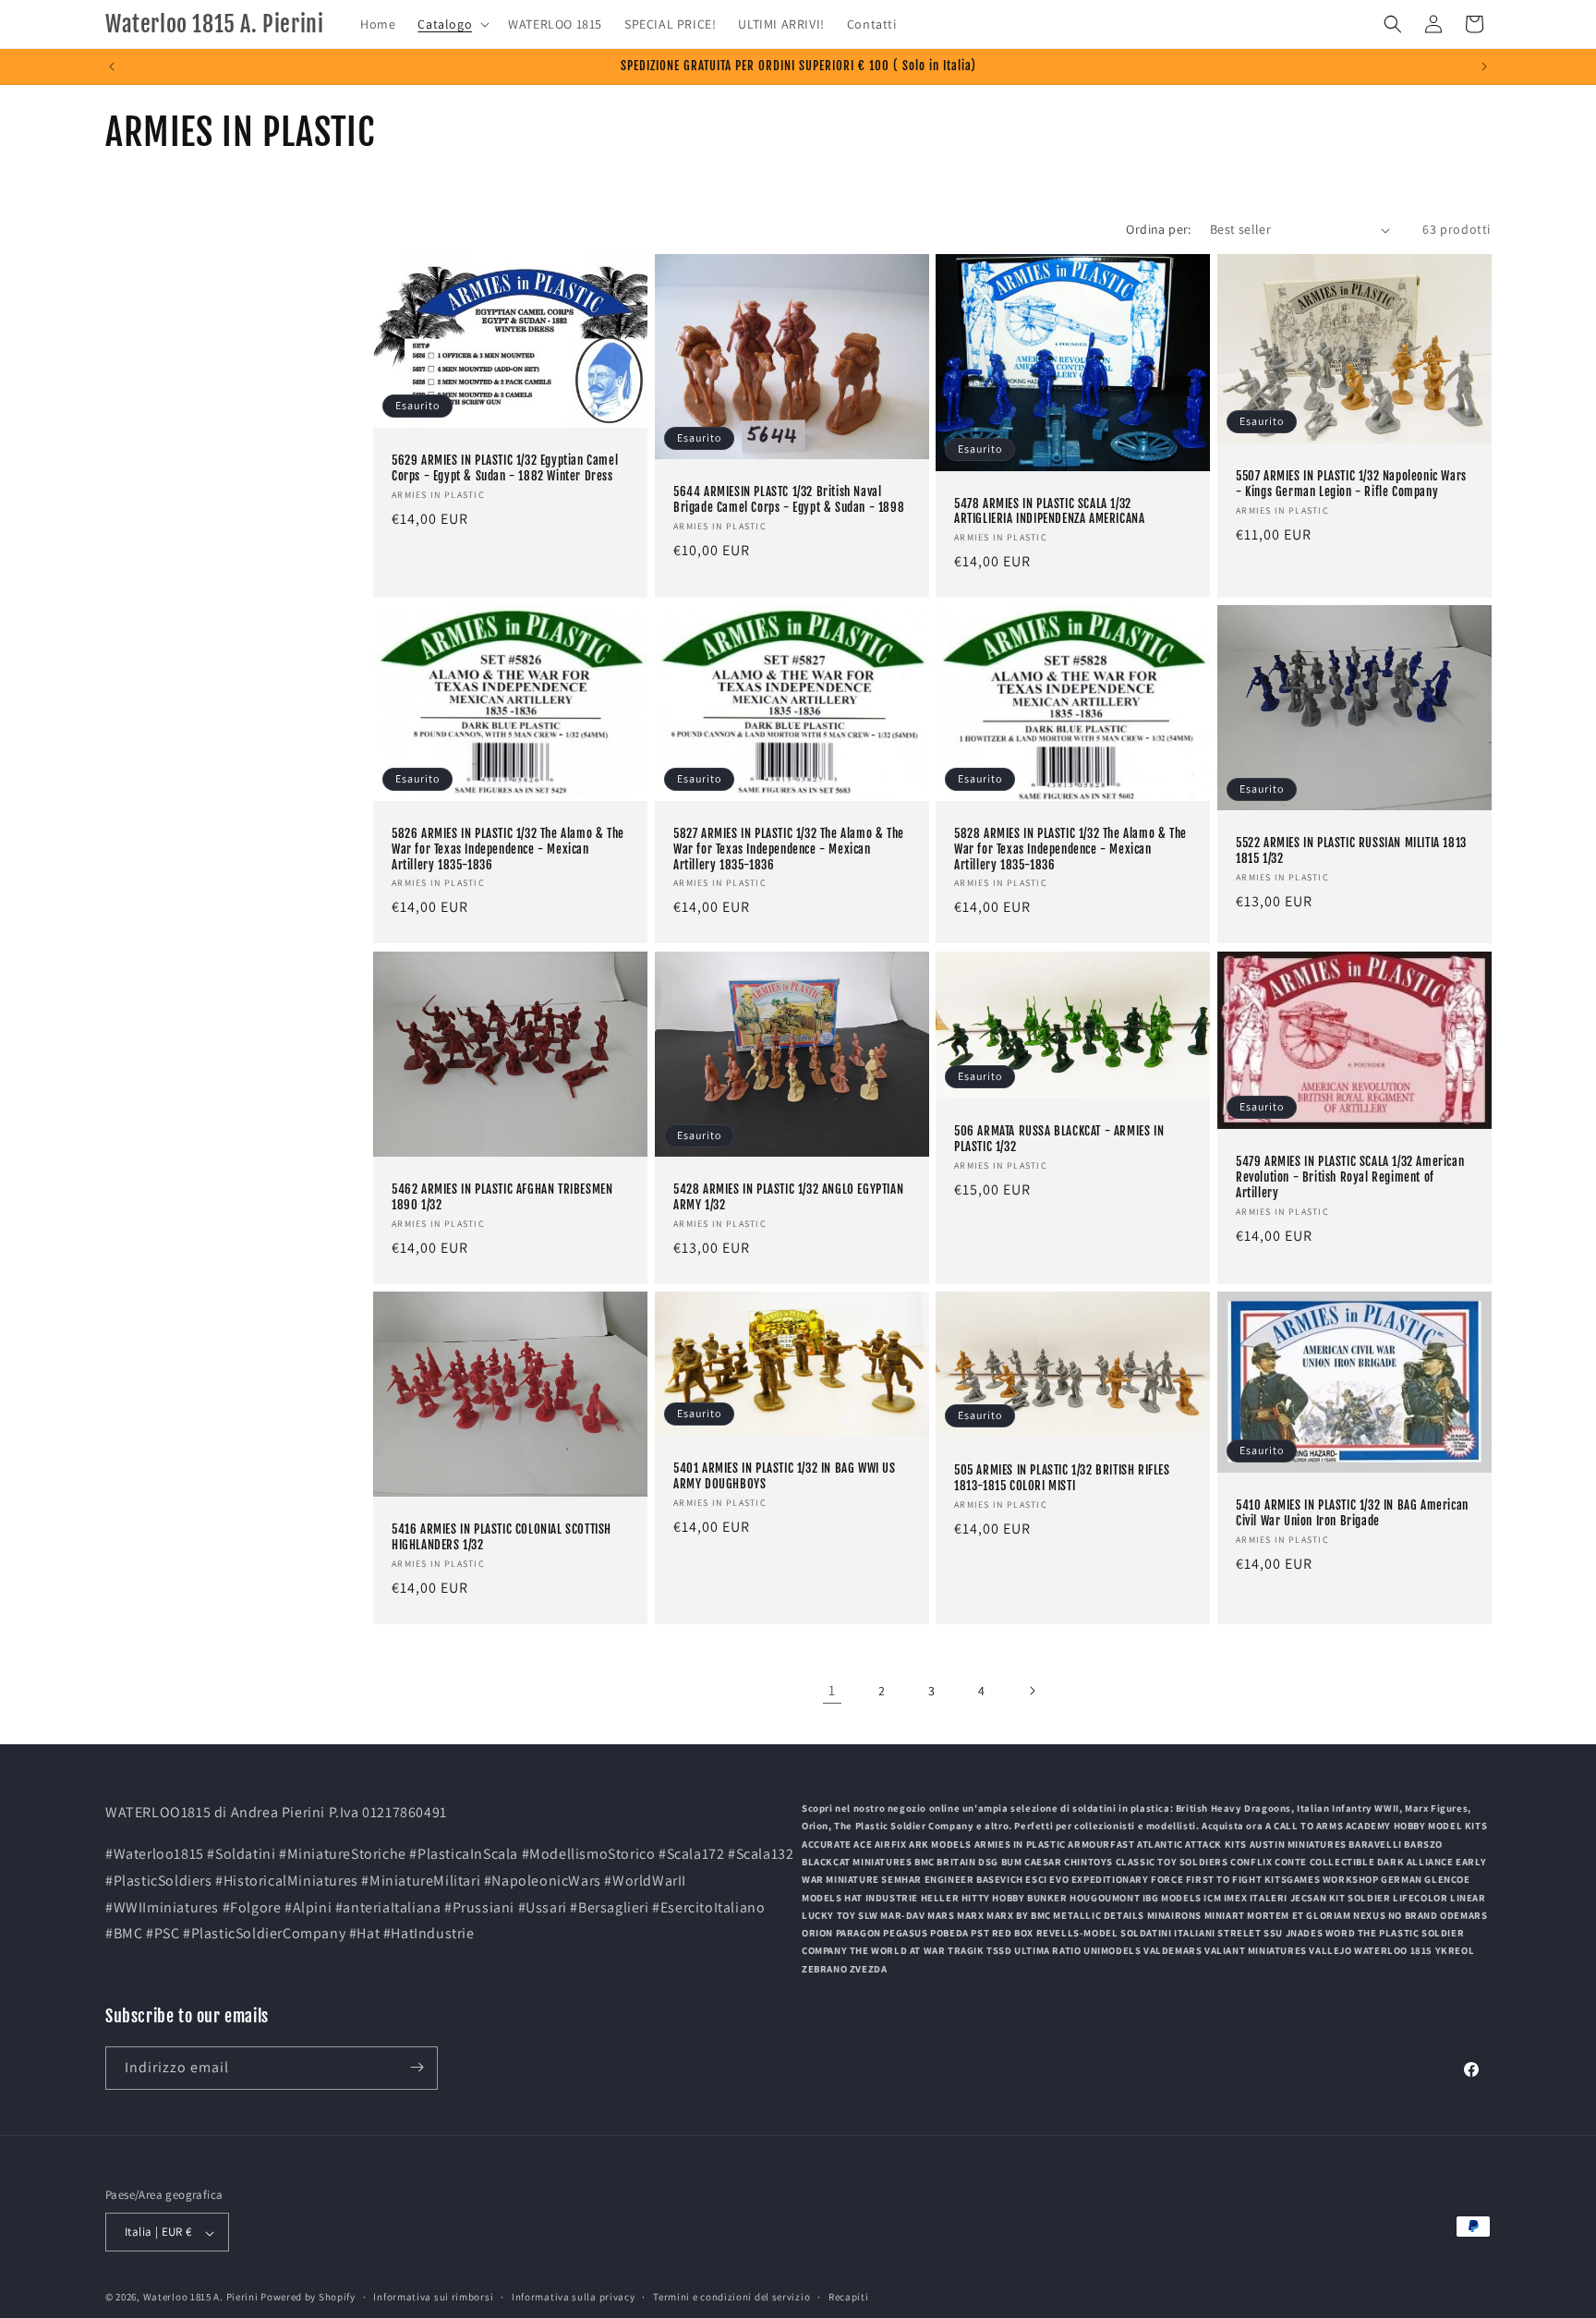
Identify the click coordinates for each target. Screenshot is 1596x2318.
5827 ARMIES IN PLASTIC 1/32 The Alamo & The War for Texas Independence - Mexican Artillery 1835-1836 (789, 849)
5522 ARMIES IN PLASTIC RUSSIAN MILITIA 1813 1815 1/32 (1351, 851)
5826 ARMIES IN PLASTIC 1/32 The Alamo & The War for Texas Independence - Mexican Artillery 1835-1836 (508, 849)
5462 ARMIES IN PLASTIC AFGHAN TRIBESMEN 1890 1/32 (502, 1197)
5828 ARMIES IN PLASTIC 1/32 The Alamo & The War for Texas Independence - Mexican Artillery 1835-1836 (1070, 849)
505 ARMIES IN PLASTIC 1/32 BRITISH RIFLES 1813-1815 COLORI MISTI (1062, 1478)
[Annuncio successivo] (1484, 67)
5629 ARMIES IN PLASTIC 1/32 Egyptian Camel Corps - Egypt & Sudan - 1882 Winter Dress (505, 468)
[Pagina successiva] (1032, 1691)
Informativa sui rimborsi (433, 2298)
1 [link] (832, 1690)
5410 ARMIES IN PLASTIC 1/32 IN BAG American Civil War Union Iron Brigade (1352, 1513)
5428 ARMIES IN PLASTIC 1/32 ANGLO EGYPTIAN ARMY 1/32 (788, 1197)
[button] (452, 24)
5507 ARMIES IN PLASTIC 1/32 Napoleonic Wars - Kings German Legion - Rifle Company (1351, 484)
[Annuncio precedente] (112, 67)
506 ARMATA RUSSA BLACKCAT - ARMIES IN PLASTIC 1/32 (1059, 1139)
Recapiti (849, 2298)
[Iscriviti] (417, 2067)
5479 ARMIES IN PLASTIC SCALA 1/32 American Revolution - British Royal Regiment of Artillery (1350, 1177)
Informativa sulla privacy (574, 2298)
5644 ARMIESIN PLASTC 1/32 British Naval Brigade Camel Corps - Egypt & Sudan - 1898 (789, 499)
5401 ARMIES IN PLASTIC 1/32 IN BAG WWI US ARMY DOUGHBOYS (785, 1476)
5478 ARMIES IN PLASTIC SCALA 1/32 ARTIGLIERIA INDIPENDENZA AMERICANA (1049, 511)
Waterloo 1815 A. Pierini (201, 2298)
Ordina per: (1158, 229)
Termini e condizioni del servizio (731, 2298)
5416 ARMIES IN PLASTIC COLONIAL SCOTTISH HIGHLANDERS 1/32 (502, 1537)
